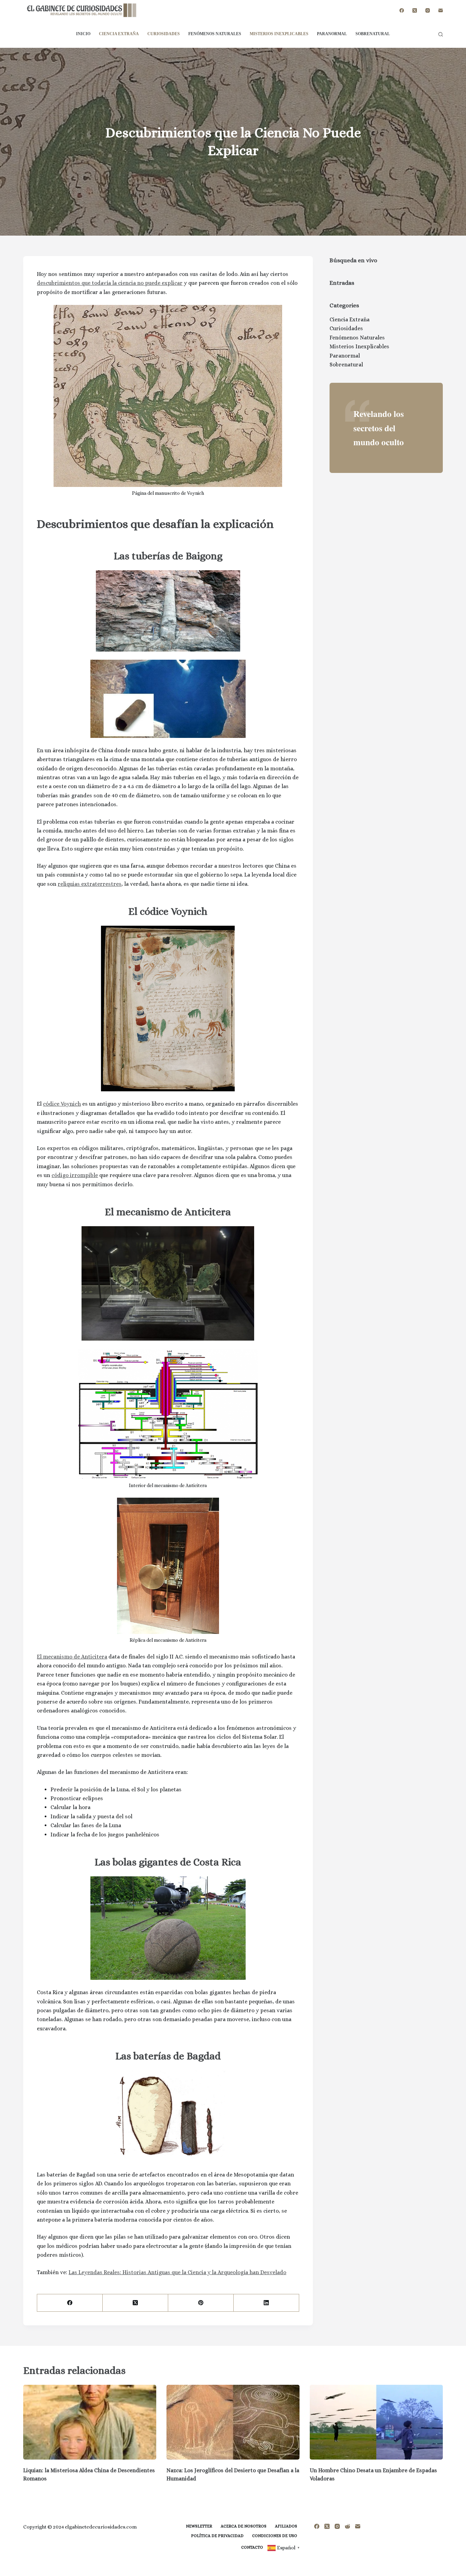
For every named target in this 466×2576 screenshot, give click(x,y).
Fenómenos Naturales (215, 34)
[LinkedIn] (266, 2303)
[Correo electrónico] (441, 10)
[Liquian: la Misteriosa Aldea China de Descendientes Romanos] (90, 2422)
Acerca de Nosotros (244, 2526)
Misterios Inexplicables (279, 34)
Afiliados (286, 2526)
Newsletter (199, 2526)
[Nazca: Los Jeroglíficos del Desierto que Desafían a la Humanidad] (233, 2422)
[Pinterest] (201, 2303)
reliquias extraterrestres (90, 884)
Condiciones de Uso (275, 2536)
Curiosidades (164, 34)
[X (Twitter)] (415, 10)
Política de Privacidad (217, 2536)
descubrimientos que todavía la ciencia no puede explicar (110, 283)
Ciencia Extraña (119, 34)
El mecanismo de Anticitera (72, 1657)
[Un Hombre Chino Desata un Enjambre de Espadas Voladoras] (376, 2422)
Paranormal (332, 34)
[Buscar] (441, 34)
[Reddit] (347, 2526)
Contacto (252, 2547)
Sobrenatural (373, 34)
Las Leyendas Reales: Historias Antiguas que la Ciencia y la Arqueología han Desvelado (177, 2272)
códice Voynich (62, 1104)
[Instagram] (428, 10)
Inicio (83, 34)
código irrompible (75, 1175)
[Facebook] (402, 10)
